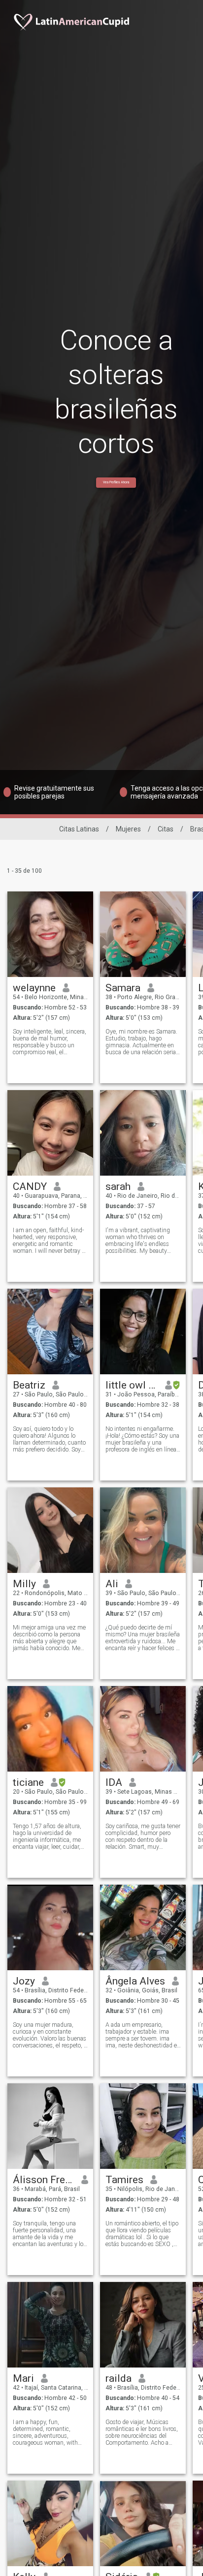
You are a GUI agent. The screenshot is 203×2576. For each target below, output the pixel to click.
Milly (24, 1584)
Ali (112, 1584)
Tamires (124, 2180)
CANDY (30, 1186)
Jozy (24, 1981)
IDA (114, 1782)
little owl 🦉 (132, 1385)
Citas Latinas (79, 829)
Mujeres (128, 829)
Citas (166, 829)
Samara (123, 988)
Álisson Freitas (44, 2180)
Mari (23, 2378)
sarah (118, 1186)
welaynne (34, 988)
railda (118, 2378)
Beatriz (29, 1385)
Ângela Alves (135, 1981)
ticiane (28, 1782)
